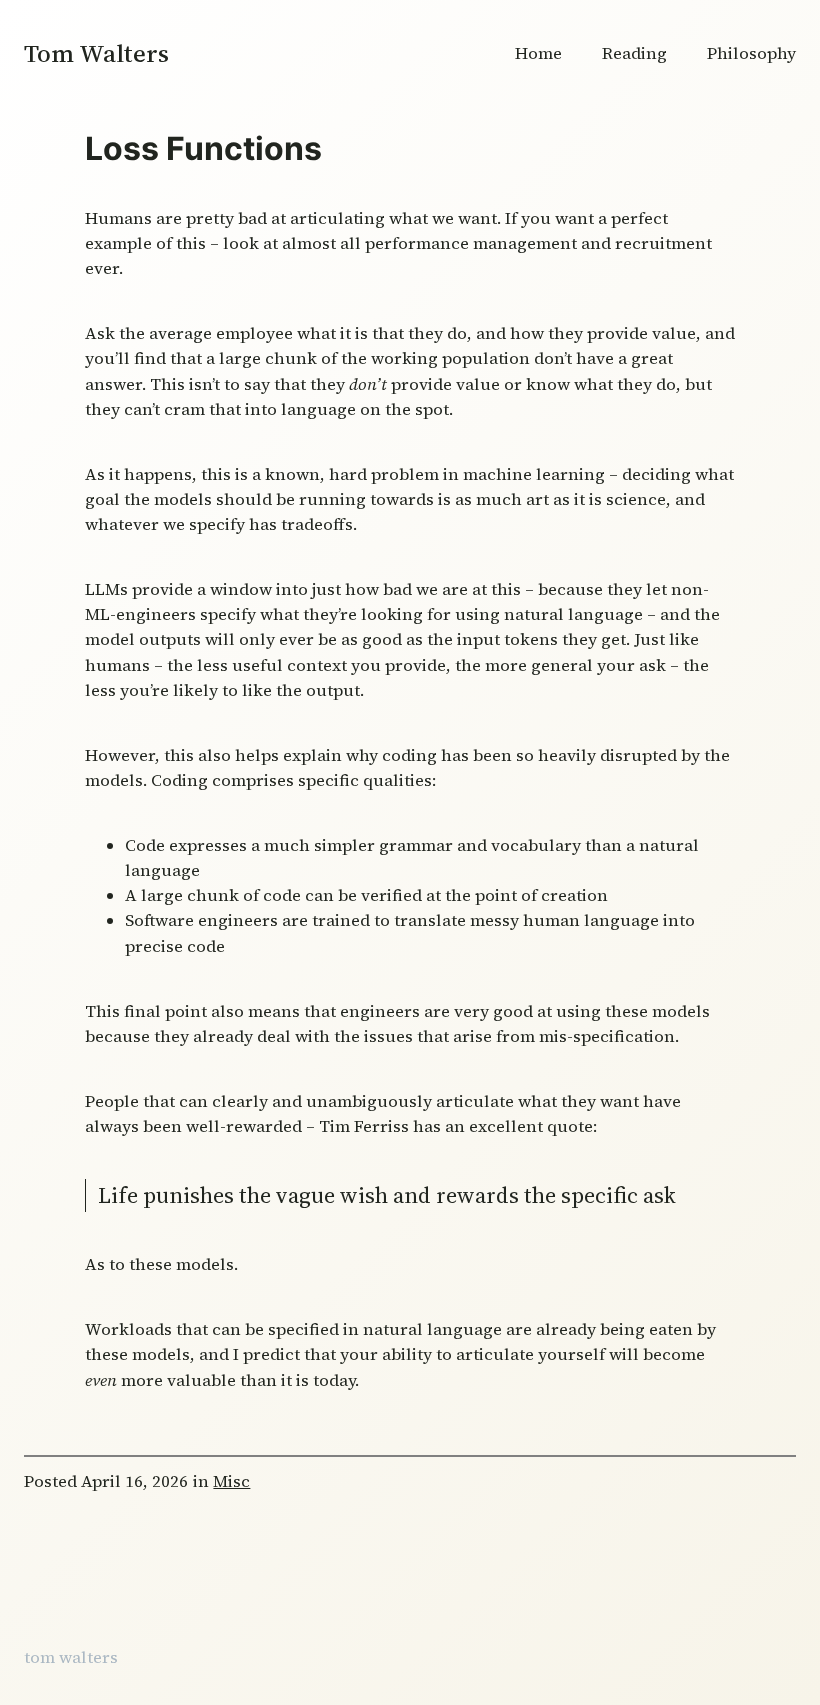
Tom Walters (96, 53)
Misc (231, 1481)
